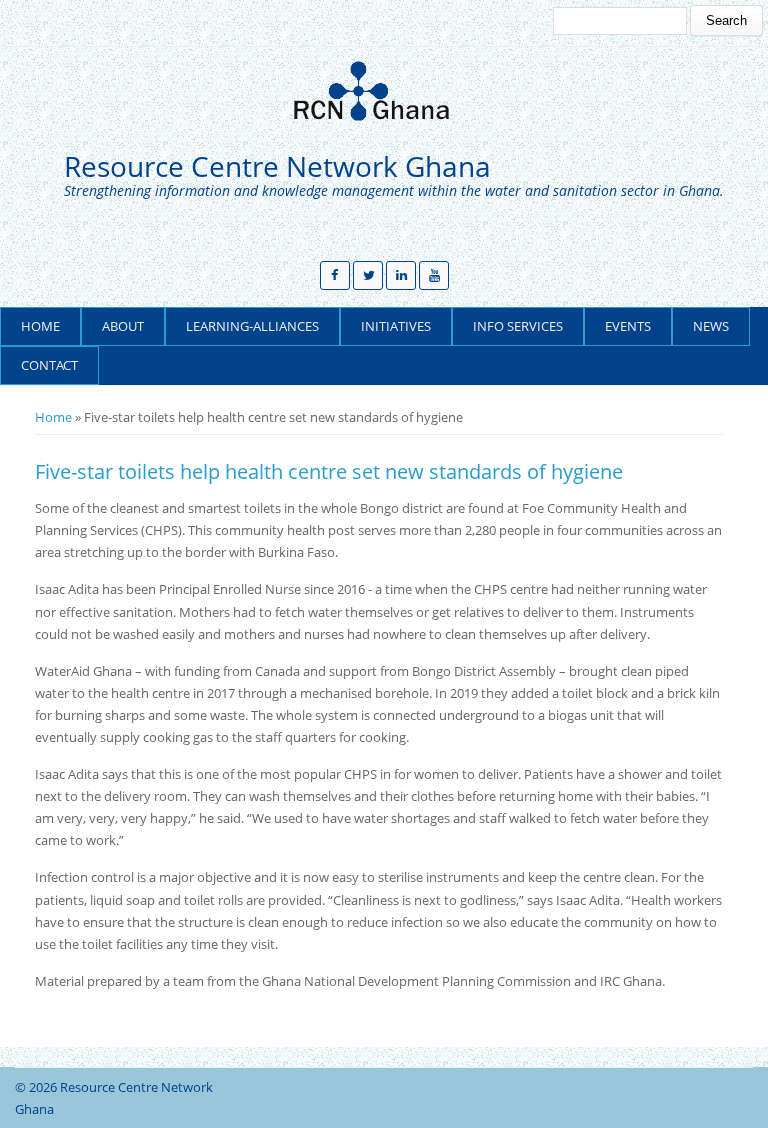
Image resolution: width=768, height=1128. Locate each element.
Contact (49, 365)
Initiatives (396, 326)
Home (40, 326)
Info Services (518, 326)
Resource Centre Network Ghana (277, 167)
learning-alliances (252, 326)
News (711, 326)
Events (628, 326)
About (123, 326)
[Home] (379, 91)
